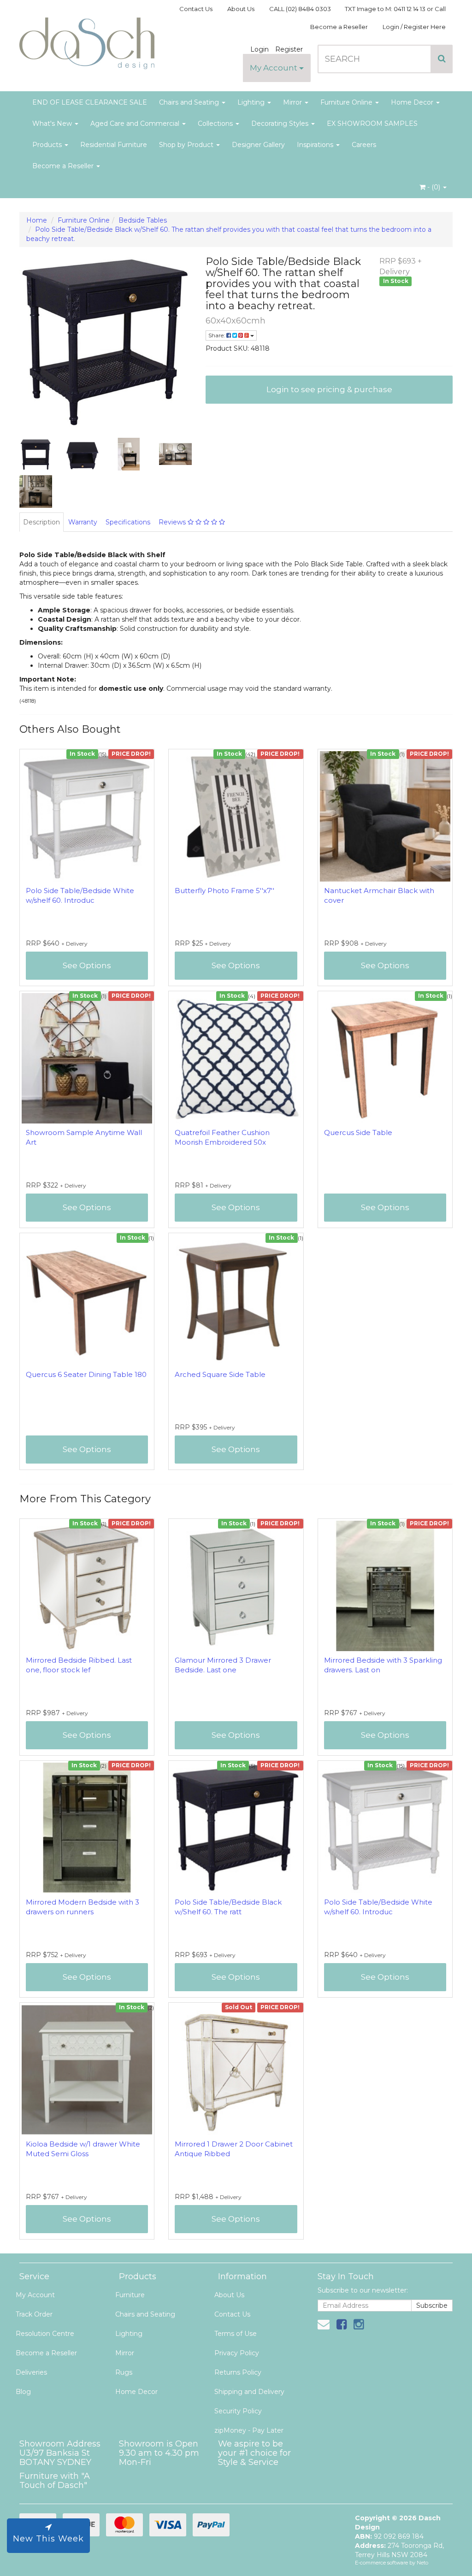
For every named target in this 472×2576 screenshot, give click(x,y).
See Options (87, 965)
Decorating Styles (281, 124)
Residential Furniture (114, 145)
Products (48, 145)
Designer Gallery (258, 145)
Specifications (128, 522)
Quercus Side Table (358, 1132)
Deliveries (31, 2372)
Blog (23, 2392)
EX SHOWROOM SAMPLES (372, 124)
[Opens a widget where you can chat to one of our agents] (437, 2560)
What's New (53, 124)
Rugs (124, 2372)
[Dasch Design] (87, 41)
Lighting (252, 102)
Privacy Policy (237, 2353)
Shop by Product (187, 145)
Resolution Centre (45, 2334)
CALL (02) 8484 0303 (300, 9)
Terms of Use (236, 2334)
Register (289, 49)
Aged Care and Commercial (136, 124)
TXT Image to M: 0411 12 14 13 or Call (395, 9)
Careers (364, 145)
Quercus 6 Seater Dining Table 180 (86, 1374)
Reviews (173, 522)
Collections (216, 124)
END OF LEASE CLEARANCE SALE (90, 102)
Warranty (83, 522)
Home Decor (413, 102)
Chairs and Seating (190, 102)
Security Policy (238, 2411)
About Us (241, 9)
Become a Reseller (339, 27)
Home (37, 220)
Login (260, 49)
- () (434, 187)
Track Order (34, 2314)
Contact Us (196, 9)
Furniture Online (347, 102)
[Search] (442, 59)
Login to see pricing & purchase (329, 389)
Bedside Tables (143, 220)
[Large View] (36, 454)
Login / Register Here (414, 27)
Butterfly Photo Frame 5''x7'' (224, 891)
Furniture (130, 2295)
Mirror (293, 102)
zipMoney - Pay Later (249, 2430)
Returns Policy (238, 2372)
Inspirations (316, 145)
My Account (274, 68)
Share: (217, 335)
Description (41, 522)
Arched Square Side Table (220, 1374)
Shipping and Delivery (249, 2392)
